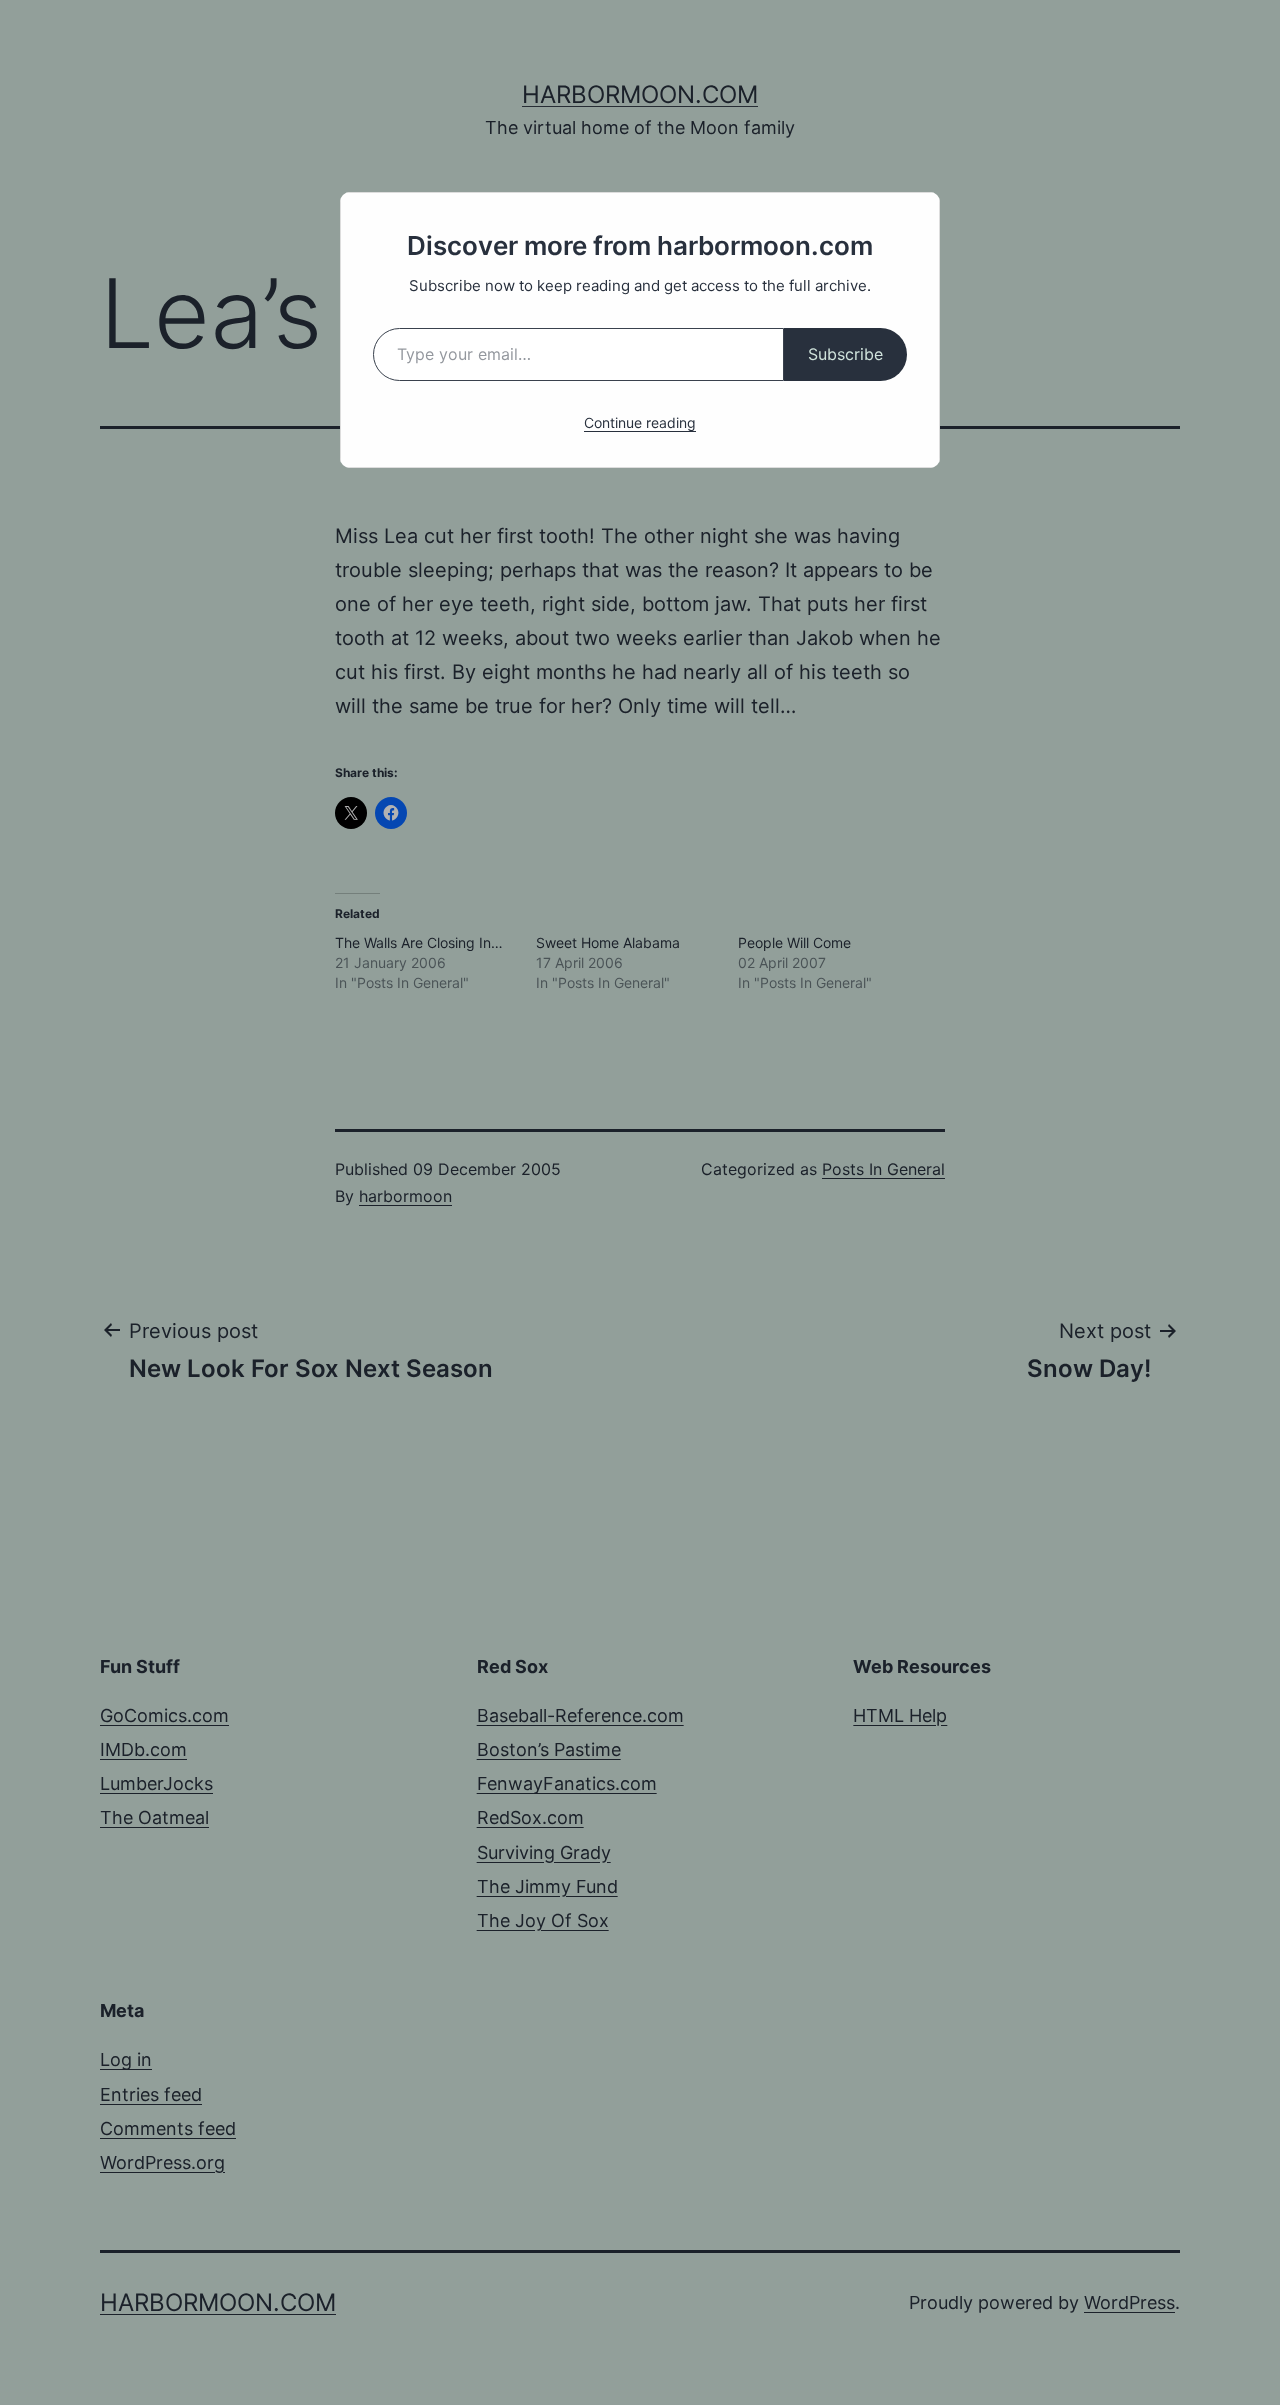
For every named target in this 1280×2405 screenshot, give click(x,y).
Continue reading (640, 422)
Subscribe (845, 354)
